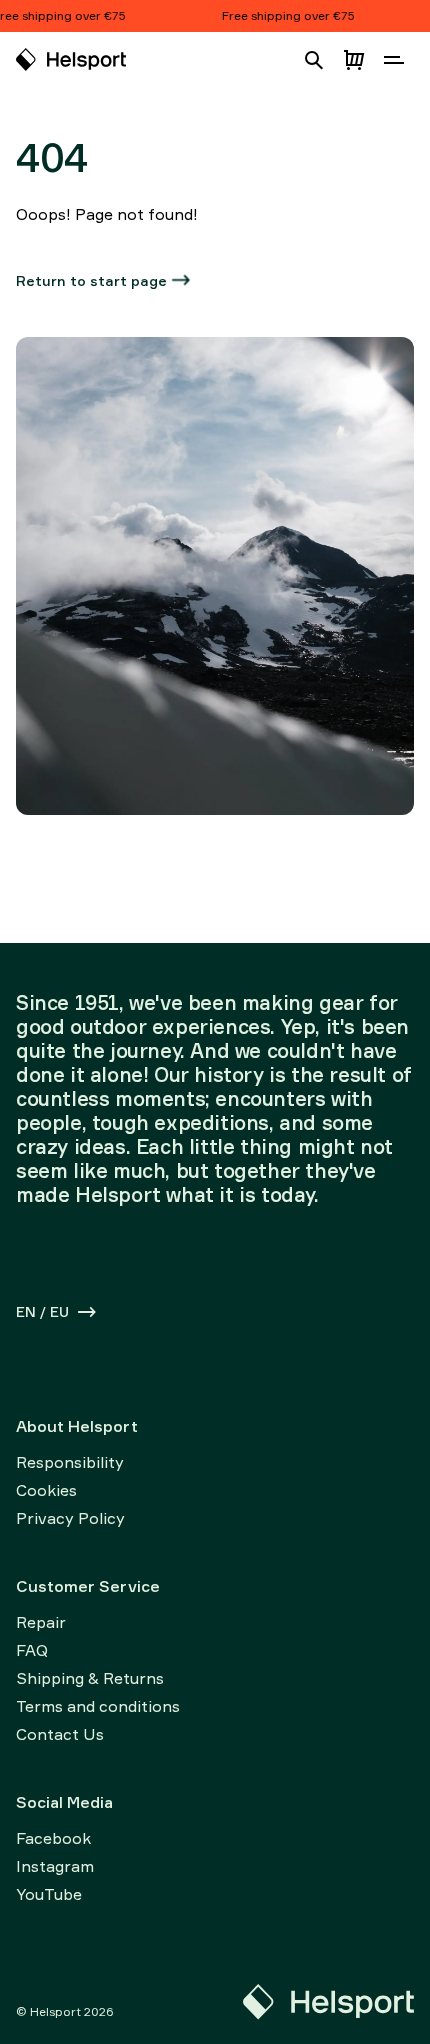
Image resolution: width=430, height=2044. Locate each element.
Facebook (53, 1838)
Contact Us (60, 1734)
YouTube (49, 1894)
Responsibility (70, 1462)
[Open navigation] (394, 60)
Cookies (46, 1490)
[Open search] (314, 60)
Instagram (55, 1866)
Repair (41, 1622)
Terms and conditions (98, 1706)
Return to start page (91, 280)
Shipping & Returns (90, 1678)
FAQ (32, 1650)
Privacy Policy (70, 1518)
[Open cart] (354, 60)
